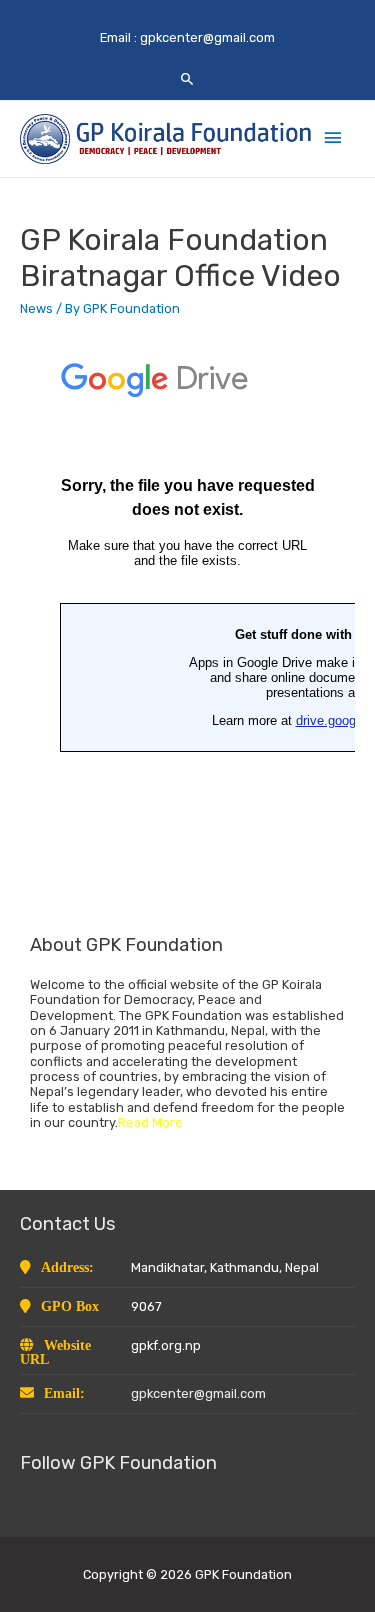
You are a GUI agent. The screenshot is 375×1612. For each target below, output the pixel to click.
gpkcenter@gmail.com (207, 37)
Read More (150, 1122)
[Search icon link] (187, 78)
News (36, 308)
